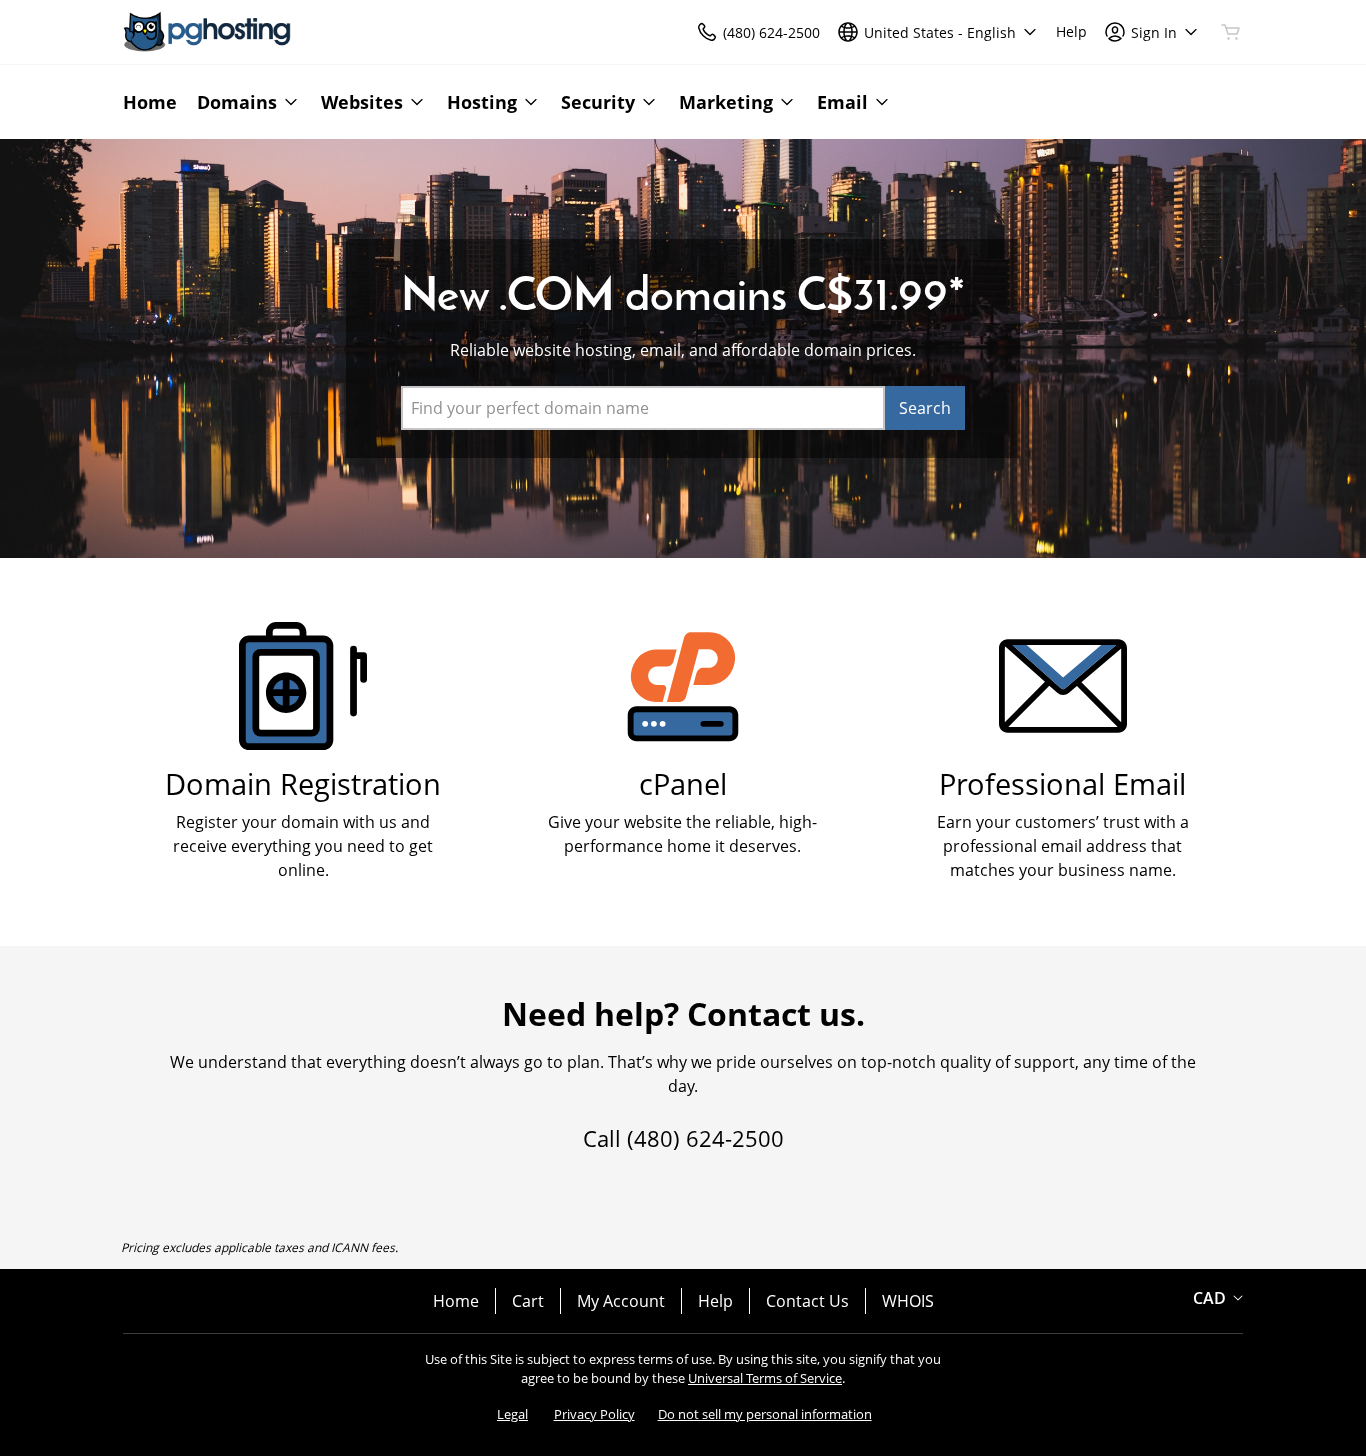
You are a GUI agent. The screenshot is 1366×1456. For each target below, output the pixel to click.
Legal (512, 1414)
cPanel (683, 783)
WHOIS (908, 1301)
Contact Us (807, 1301)
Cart (528, 1301)
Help (715, 1301)
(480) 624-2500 (705, 1138)
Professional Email (1062, 783)
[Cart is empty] (1231, 32)
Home (456, 1301)
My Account (621, 1301)
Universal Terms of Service (765, 1378)
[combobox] (643, 408)
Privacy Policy (594, 1414)
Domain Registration (303, 783)
